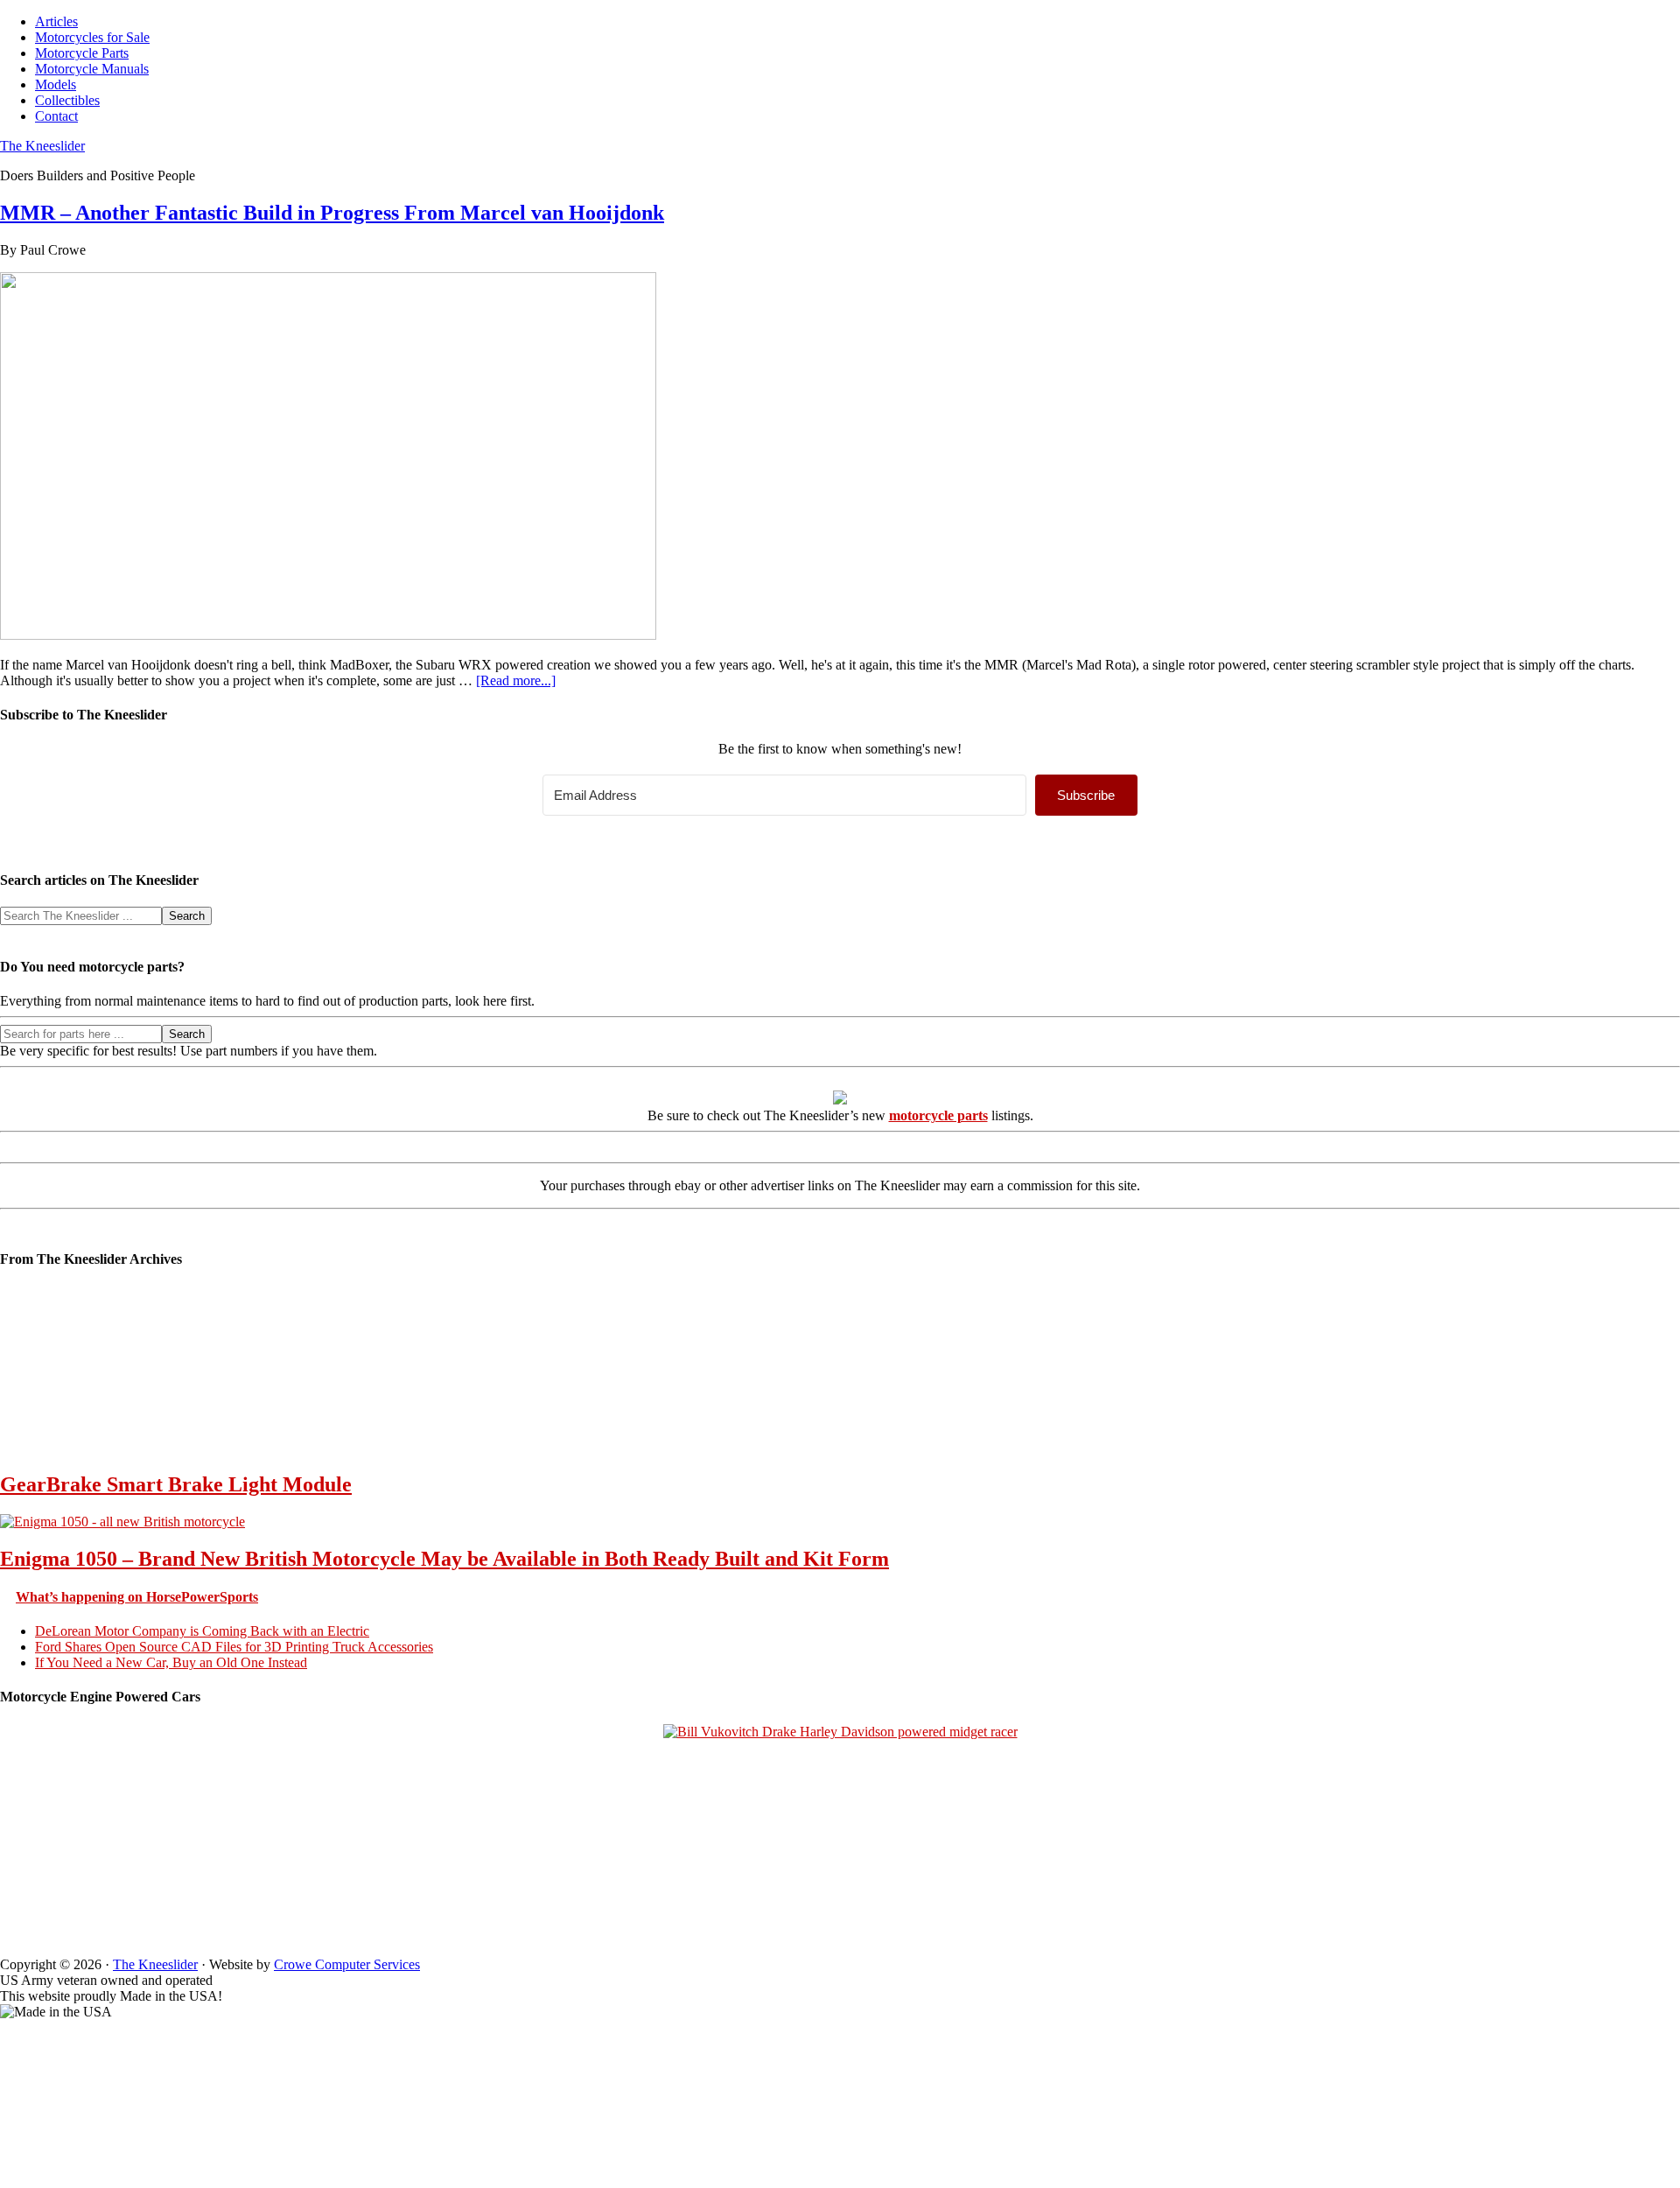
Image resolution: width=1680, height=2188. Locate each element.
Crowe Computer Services (347, 1964)
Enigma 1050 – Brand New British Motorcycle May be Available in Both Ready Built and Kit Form (444, 1559)
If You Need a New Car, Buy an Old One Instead (171, 1662)
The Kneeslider (42, 146)
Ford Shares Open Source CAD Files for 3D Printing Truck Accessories (234, 1647)
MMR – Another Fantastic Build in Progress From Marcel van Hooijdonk (332, 213)
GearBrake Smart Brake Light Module (176, 1484)
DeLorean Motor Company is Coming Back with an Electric (202, 1631)
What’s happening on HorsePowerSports (137, 1597)
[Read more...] (516, 680)
